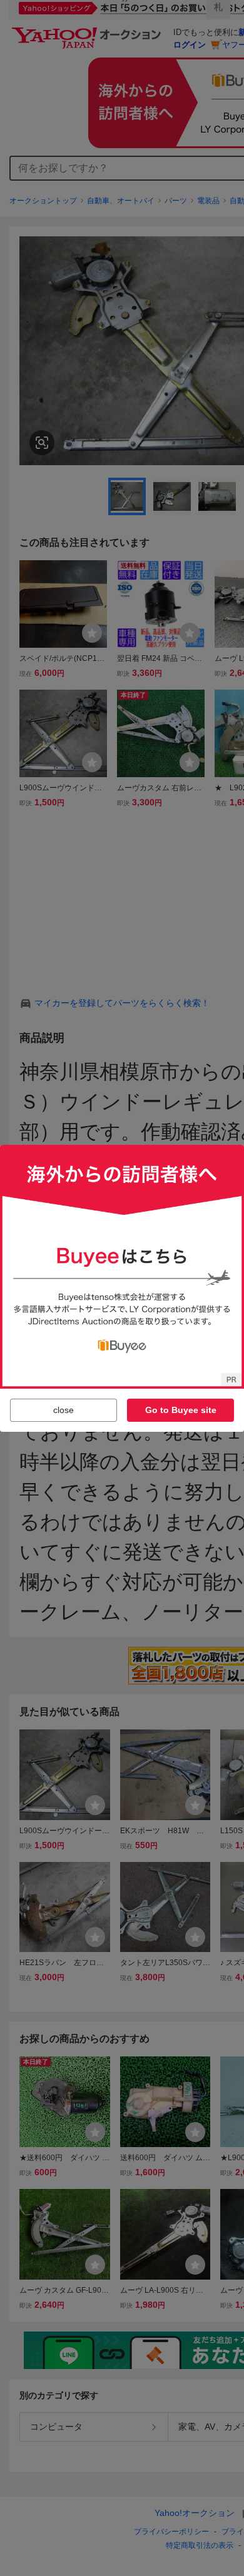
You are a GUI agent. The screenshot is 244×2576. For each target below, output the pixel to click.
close (64, 1410)
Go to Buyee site (181, 1410)
